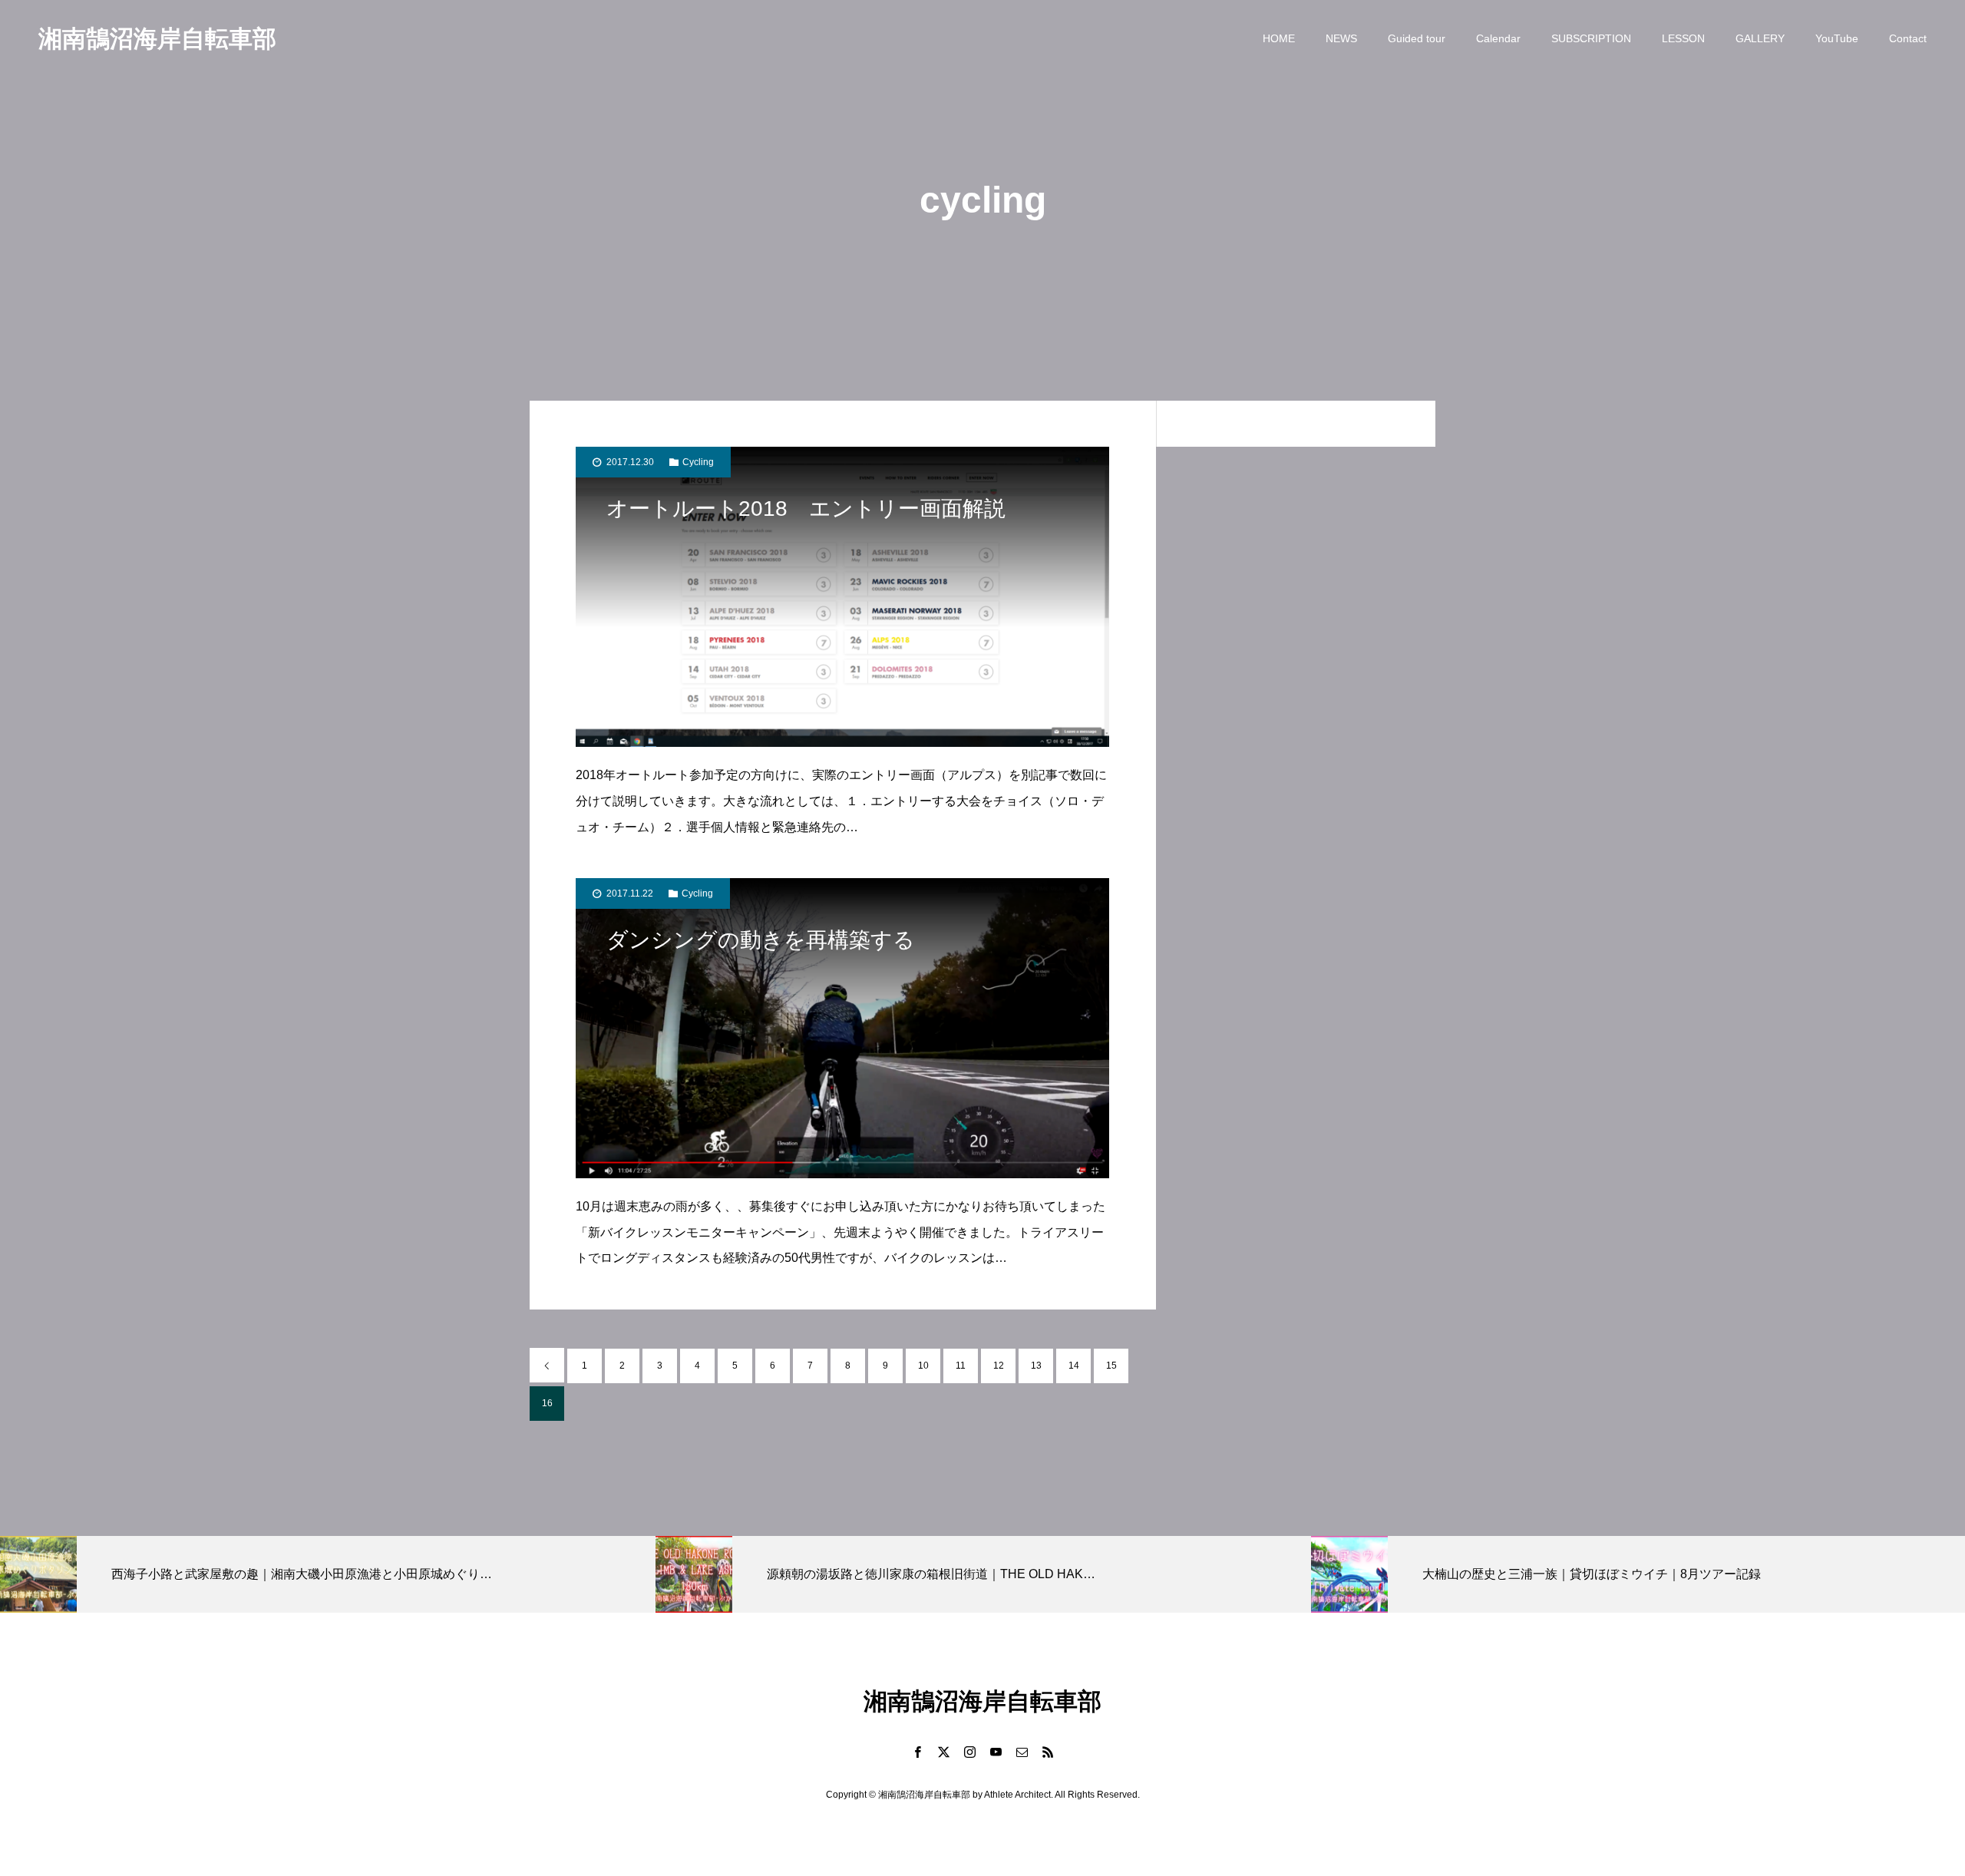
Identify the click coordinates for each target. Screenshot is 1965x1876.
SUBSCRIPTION (1591, 38)
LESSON (1683, 38)
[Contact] (1022, 1752)
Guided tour (1417, 38)
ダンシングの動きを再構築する (761, 940)
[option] (328, 1574)
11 (961, 1366)
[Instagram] (969, 1752)
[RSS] (1048, 1752)
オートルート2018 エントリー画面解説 (806, 509)
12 (999, 1366)
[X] (943, 1752)
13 (1036, 1366)
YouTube (1837, 38)
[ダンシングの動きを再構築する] (842, 1028)
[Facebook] (917, 1752)
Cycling (698, 462)
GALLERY (1760, 38)
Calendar (1498, 38)
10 (923, 1366)
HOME (1279, 38)
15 (1111, 1366)
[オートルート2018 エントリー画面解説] (842, 597)
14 (1074, 1366)
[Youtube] (996, 1752)
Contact (1908, 38)
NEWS (1341, 38)
